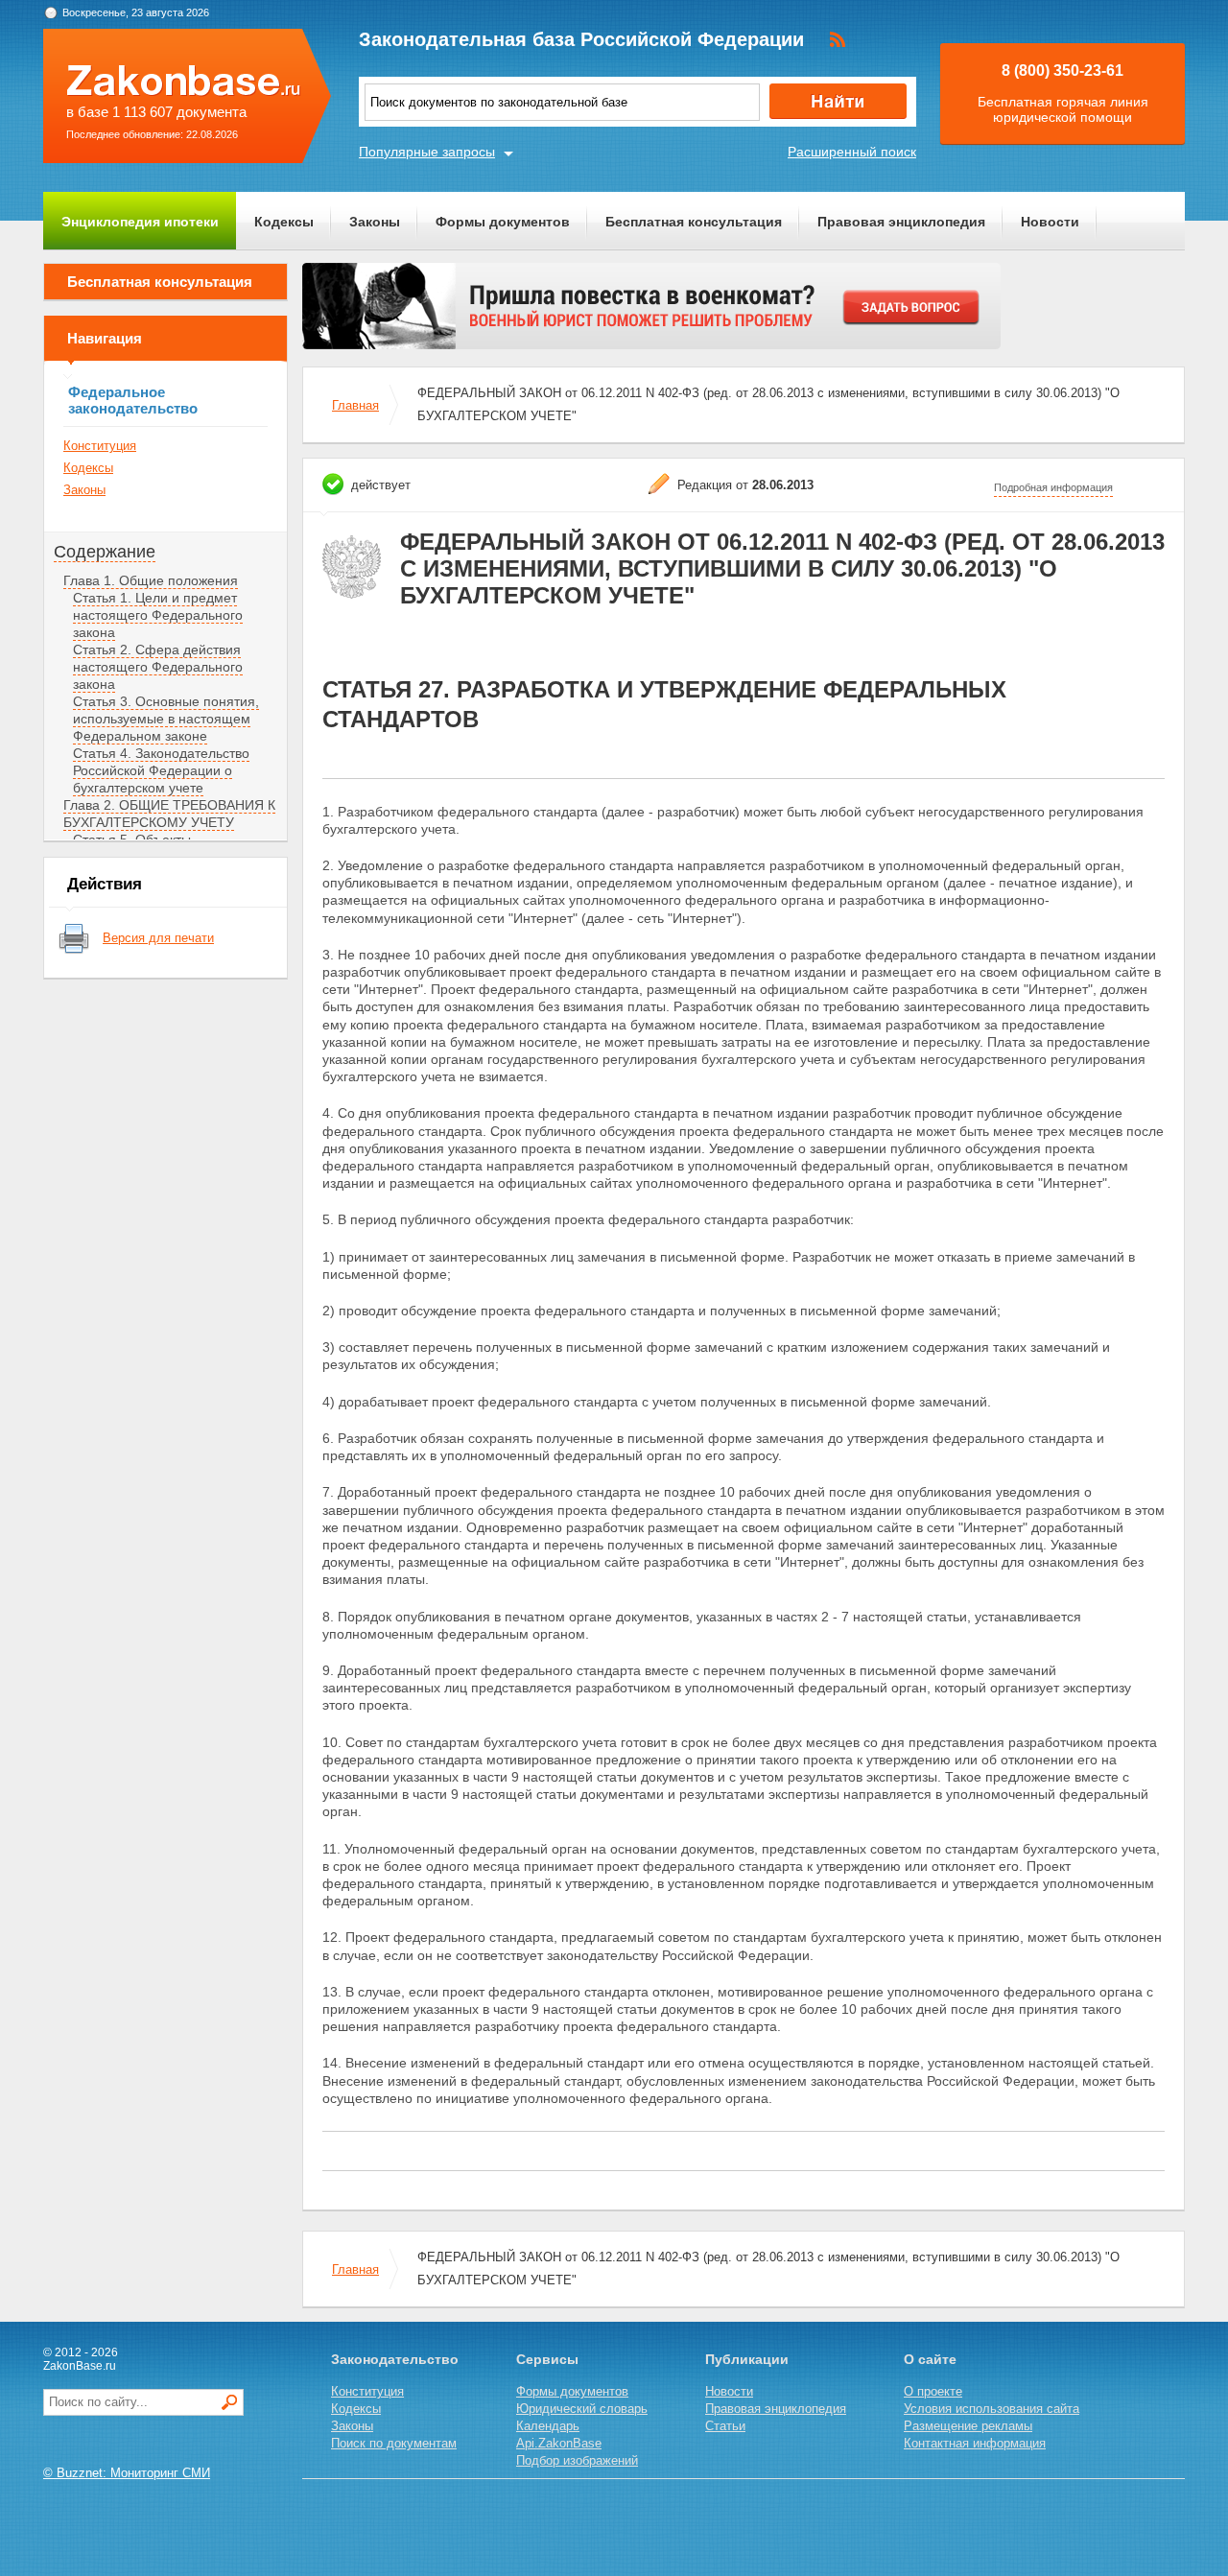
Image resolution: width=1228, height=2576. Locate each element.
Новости (1050, 222)
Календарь (548, 2426)
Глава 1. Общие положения (151, 580)
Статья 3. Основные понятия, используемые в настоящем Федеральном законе (166, 719)
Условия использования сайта (992, 2409)
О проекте (933, 2391)
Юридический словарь (582, 2409)
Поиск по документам (394, 2443)
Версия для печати (158, 938)
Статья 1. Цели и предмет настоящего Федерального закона (158, 615)
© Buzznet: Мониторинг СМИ (127, 2473)
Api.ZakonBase (559, 2443)
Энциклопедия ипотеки (140, 222)
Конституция (100, 446)
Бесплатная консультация (694, 222)
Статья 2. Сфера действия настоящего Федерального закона (158, 667)
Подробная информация (1053, 487)
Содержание (105, 552)
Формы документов (503, 222)
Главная (355, 405)
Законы (375, 222)
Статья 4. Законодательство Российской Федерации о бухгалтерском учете (161, 770)
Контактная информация (975, 2443)
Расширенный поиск (852, 152)
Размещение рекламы (968, 2426)
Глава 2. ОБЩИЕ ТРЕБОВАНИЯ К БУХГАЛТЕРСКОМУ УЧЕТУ (169, 814)
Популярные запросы (427, 152)
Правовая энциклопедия (901, 222)
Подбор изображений (577, 2460)
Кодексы (284, 222)
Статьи (725, 2426)
